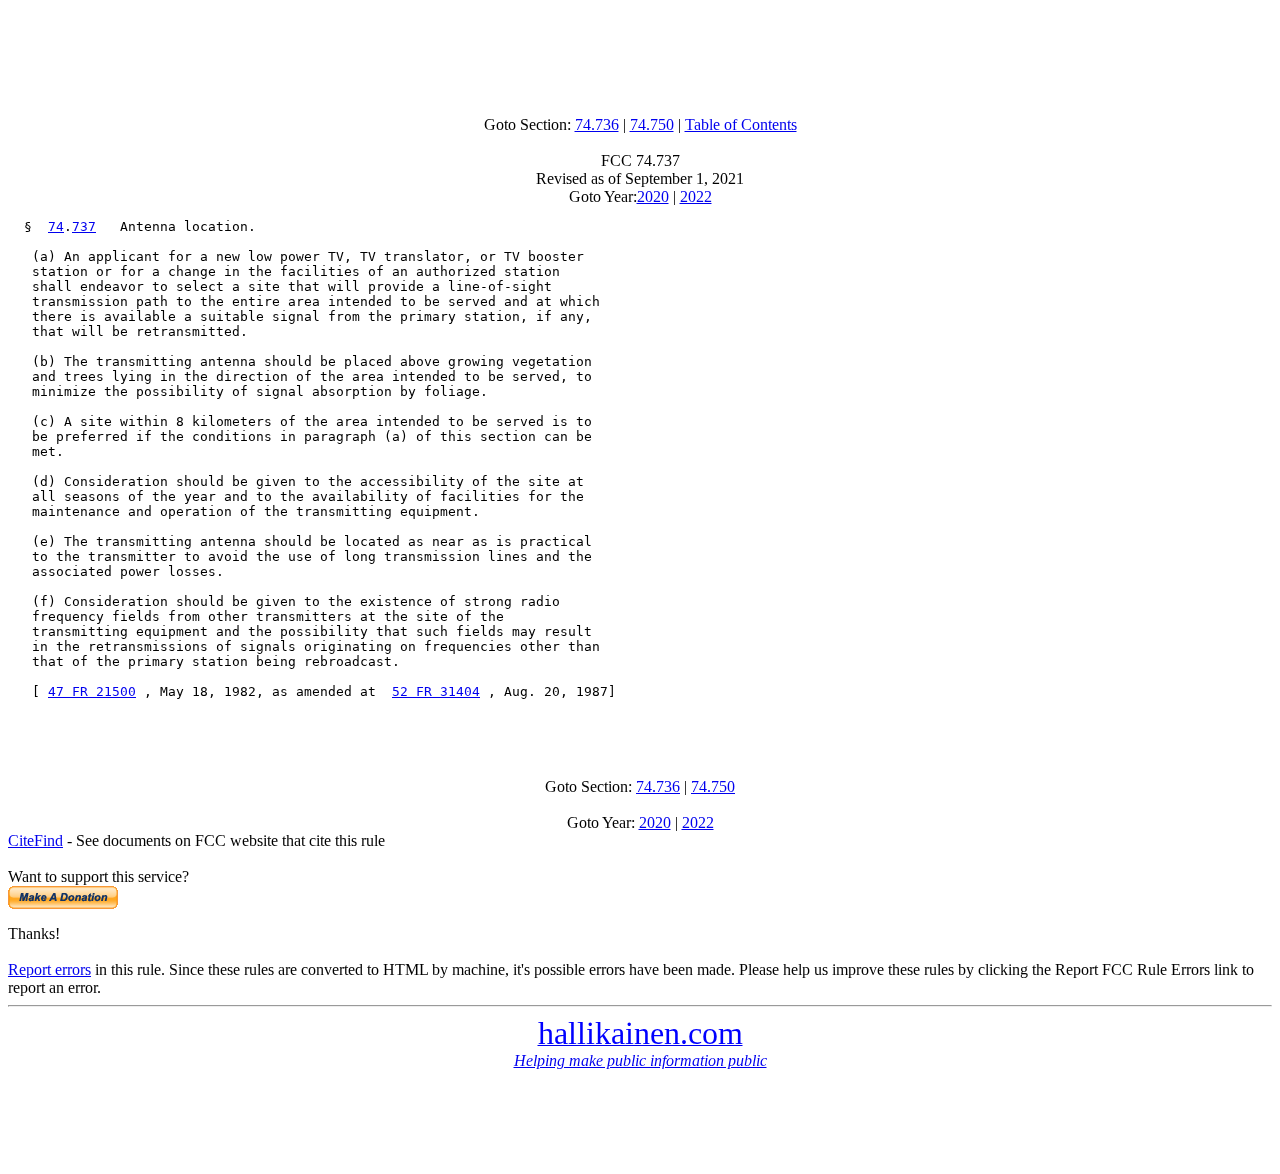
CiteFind (35, 840)
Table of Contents (741, 124)
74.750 (652, 124)
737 (84, 226)
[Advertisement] (640, 53)
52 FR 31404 (436, 691)
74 (56, 226)
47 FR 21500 (92, 691)
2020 (653, 196)
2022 (696, 196)
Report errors (49, 969)
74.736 (597, 124)
